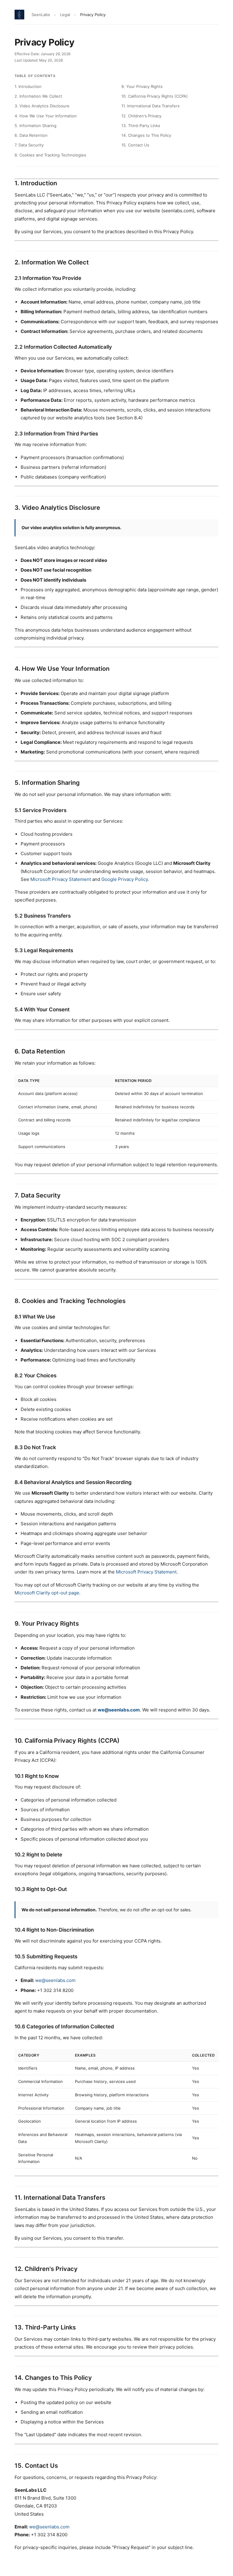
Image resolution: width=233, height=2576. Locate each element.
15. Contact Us (135, 145)
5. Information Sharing (35, 126)
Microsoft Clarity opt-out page (47, 1593)
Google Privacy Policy (125, 879)
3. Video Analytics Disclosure (42, 106)
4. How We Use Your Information (46, 116)
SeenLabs (41, 15)
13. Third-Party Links (141, 126)
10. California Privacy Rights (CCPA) (155, 96)
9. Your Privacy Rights (142, 86)
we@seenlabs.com (119, 1710)
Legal (65, 15)
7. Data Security (29, 145)
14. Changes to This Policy (146, 135)
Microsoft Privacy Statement (61, 879)
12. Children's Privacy (141, 116)
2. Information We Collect (38, 96)
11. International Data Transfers (150, 106)
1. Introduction (28, 86)
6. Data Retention (31, 135)
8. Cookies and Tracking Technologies (50, 155)
